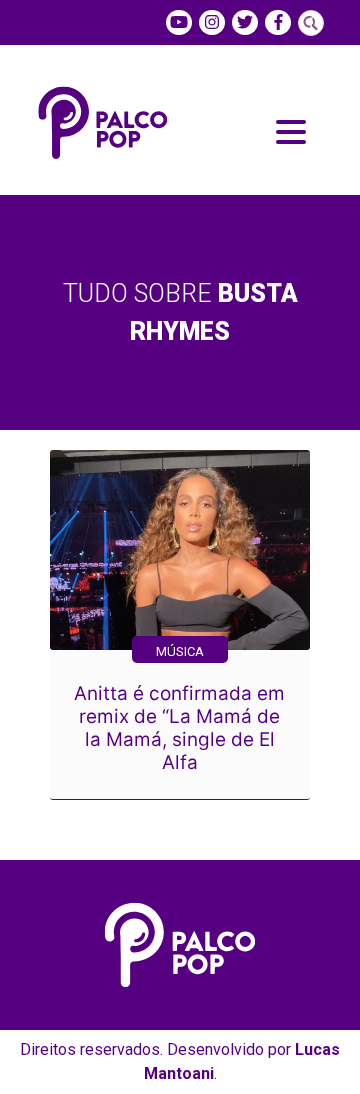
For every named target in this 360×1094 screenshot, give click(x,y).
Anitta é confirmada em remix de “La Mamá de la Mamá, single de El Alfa (179, 728)
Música (180, 651)
